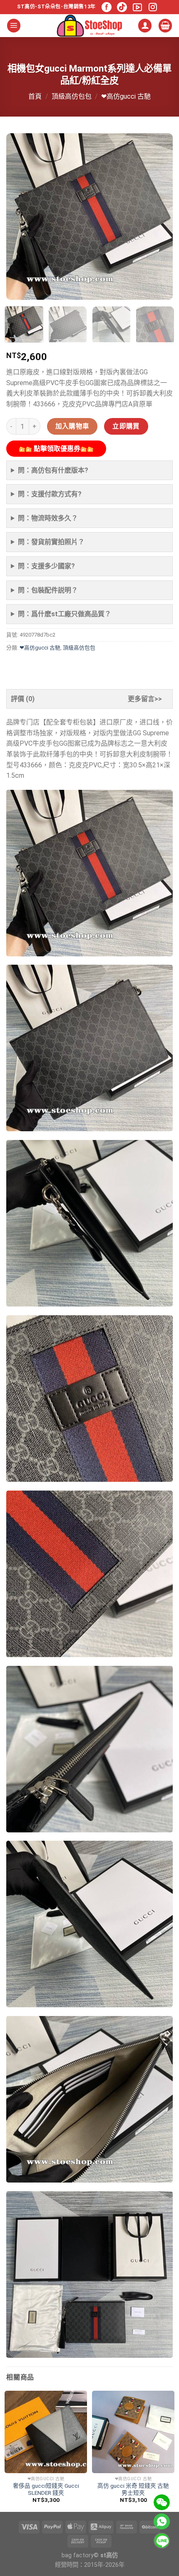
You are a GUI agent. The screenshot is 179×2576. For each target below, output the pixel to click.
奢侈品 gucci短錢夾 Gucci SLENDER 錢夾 (46, 2489)
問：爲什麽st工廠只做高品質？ (65, 614)
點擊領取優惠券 (56, 449)
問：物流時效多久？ (48, 518)
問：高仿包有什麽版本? (53, 470)
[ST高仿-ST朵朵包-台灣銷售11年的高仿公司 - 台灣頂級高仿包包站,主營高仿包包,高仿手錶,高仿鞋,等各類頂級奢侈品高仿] (89, 26)
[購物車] (165, 26)
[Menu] (14, 26)
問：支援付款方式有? (50, 494)
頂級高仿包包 (72, 96)
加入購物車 (72, 426)
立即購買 (126, 426)
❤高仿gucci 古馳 (126, 96)
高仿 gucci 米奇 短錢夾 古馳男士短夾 (133, 2489)
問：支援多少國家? (46, 566)
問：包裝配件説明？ (48, 590)
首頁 (35, 96)
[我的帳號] (145, 26)
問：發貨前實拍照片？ (51, 542)
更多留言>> (145, 699)
